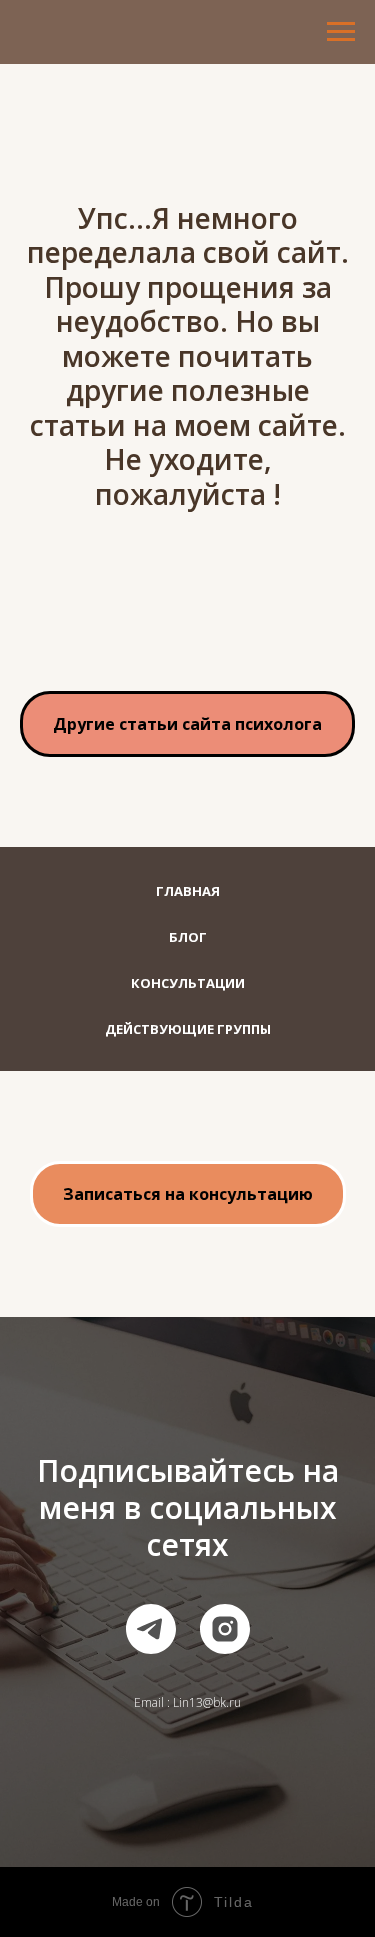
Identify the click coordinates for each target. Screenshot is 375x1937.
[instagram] (225, 1629)
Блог (188, 937)
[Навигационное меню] (341, 32)
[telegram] (151, 1629)
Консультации (188, 983)
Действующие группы (188, 1029)
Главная (188, 891)
